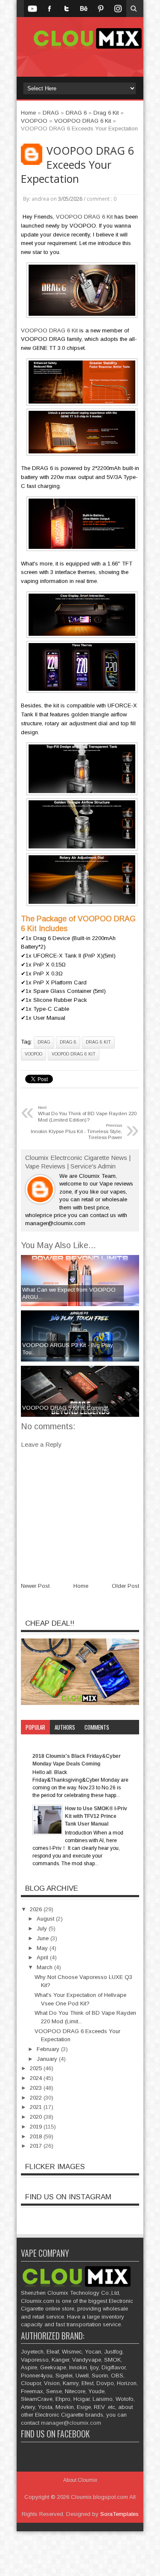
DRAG (44, 1042)
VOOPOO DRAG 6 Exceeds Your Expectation (77, 165)
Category (37, 1742)
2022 (37, 2098)
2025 (37, 2068)
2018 (37, 2136)
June (44, 1938)
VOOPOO (33, 1054)
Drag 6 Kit (98, 1042)
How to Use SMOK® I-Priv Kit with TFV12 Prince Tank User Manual (96, 1816)
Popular (35, 1727)
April (43, 1957)
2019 (37, 2127)
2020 (37, 2117)
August (46, 1919)
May (43, 1948)
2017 (37, 2146)
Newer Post (35, 1586)
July (43, 1928)
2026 (37, 1909)
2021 (37, 2107)
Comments (97, 1727)
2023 (37, 2088)
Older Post (125, 1586)
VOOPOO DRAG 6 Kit (84, 217)
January (48, 2059)
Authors (65, 1727)
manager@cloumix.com (71, 2423)
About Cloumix (80, 2480)
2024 (37, 2078)
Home (81, 1586)
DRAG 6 (68, 1042)
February (49, 2049)
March (45, 1967)
